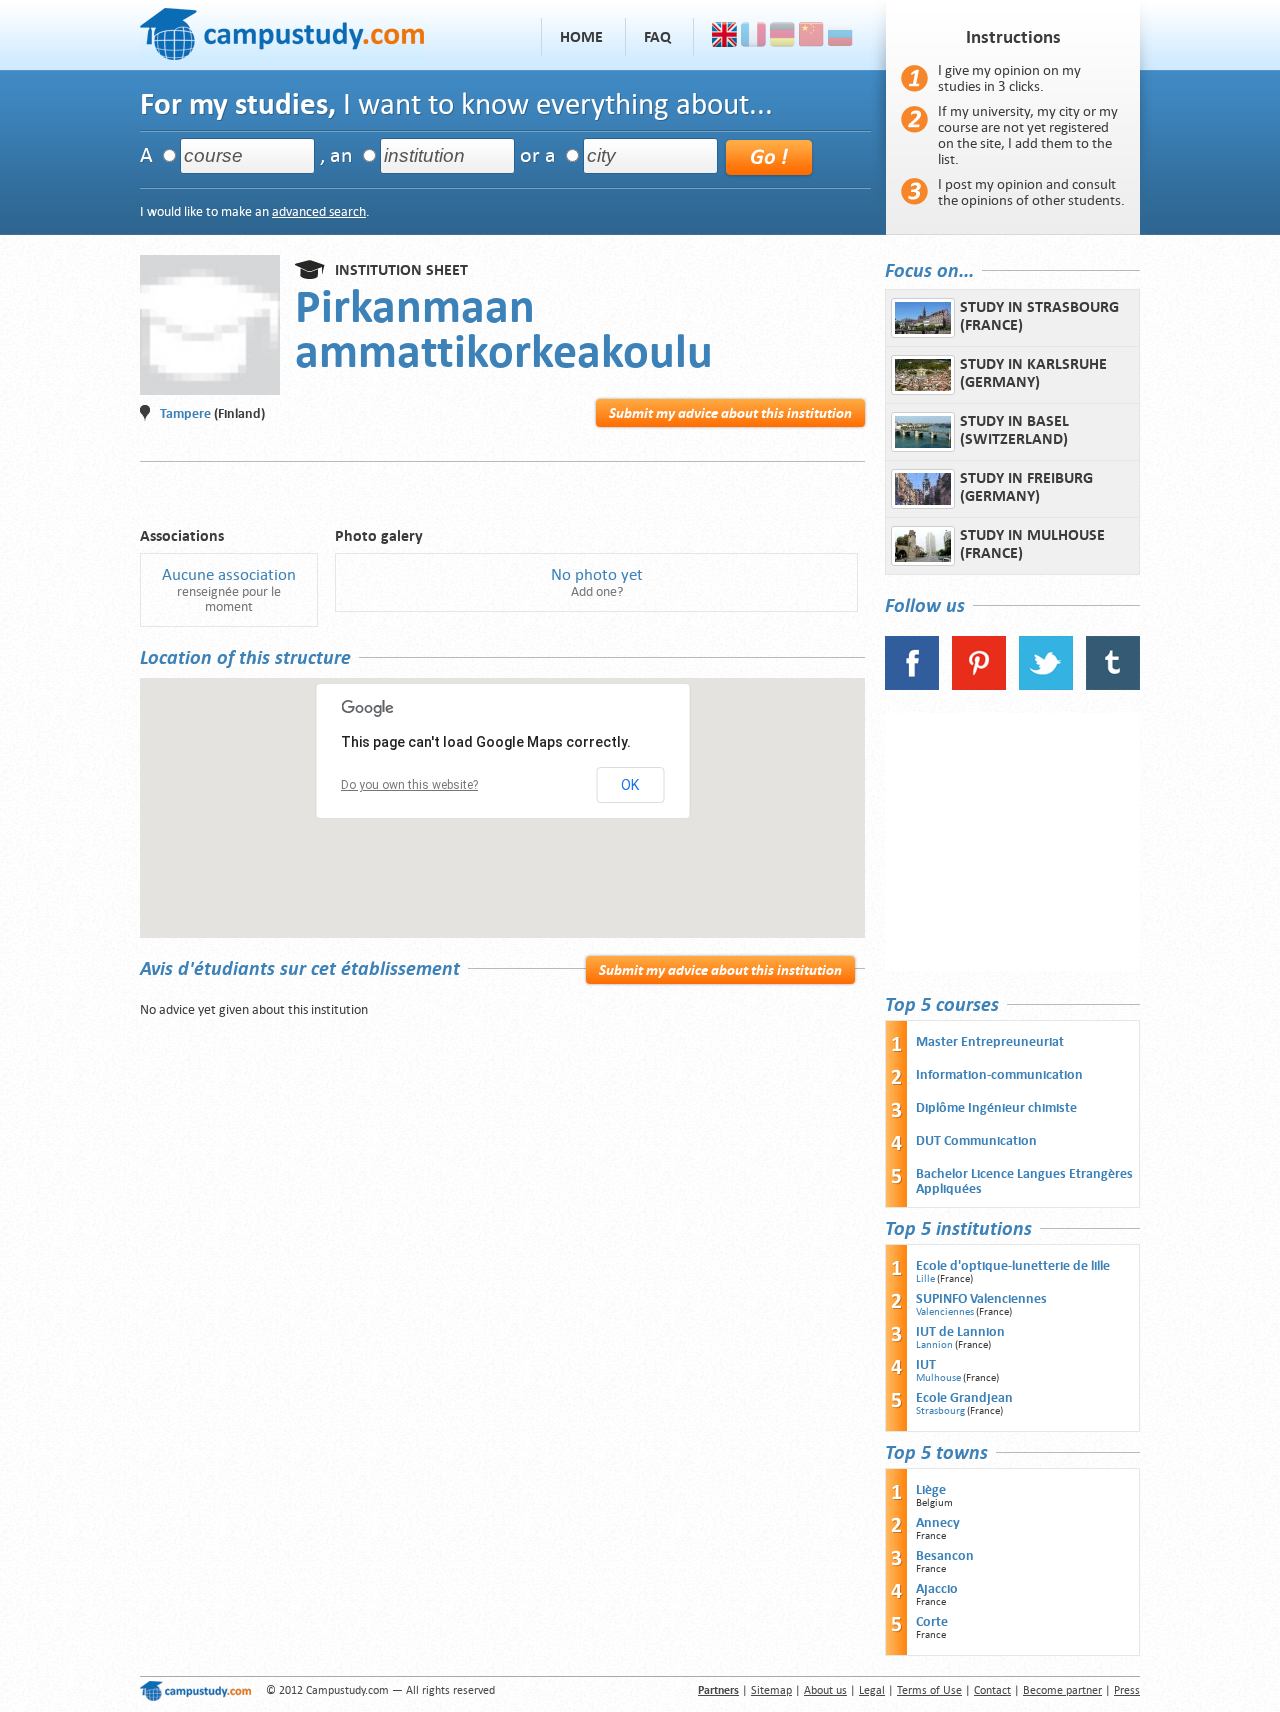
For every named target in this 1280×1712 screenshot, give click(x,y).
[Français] (753, 37)
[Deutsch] (782, 37)
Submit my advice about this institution (730, 413)
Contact (992, 1690)
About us (825, 1690)
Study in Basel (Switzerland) (1014, 430)
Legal (872, 1690)
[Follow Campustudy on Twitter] (1046, 685)
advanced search (319, 211)
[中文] (811, 37)
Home (581, 37)
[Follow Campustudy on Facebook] (912, 685)
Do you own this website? (409, 785)
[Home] (282, 31)
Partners (718, 1690)
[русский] (840, 37)
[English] (724, 37)
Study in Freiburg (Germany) (1026, 487)
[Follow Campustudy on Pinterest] (979, 685)
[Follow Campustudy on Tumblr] (1113, 685)
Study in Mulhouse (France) (1032, 544)
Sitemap (771, 1690)
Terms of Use (929, 1690)
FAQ (657, 37)
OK (630, 785)
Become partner (1062, 1690)
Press (1127, 1690)
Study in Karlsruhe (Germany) (1033, 373)
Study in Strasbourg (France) (1039, 316)
